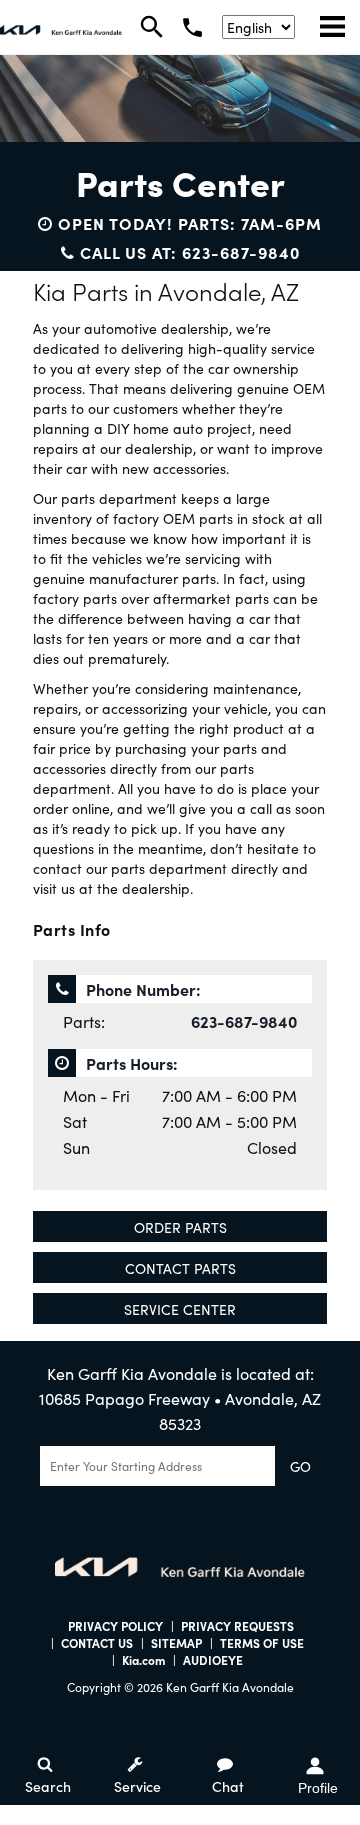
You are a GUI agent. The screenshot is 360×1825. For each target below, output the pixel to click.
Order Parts (180, 1227)
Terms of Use (262, 1642)
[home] (61, 27)
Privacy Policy (115, 1625)
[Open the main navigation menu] (332, 27)
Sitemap (176, 1642)
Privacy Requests (237, 1625)
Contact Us (97, 1642)
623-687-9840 (244, 1021)
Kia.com (143, 1659)
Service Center (180, 1309)
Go (300, 1466)
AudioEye (213, 1659)
